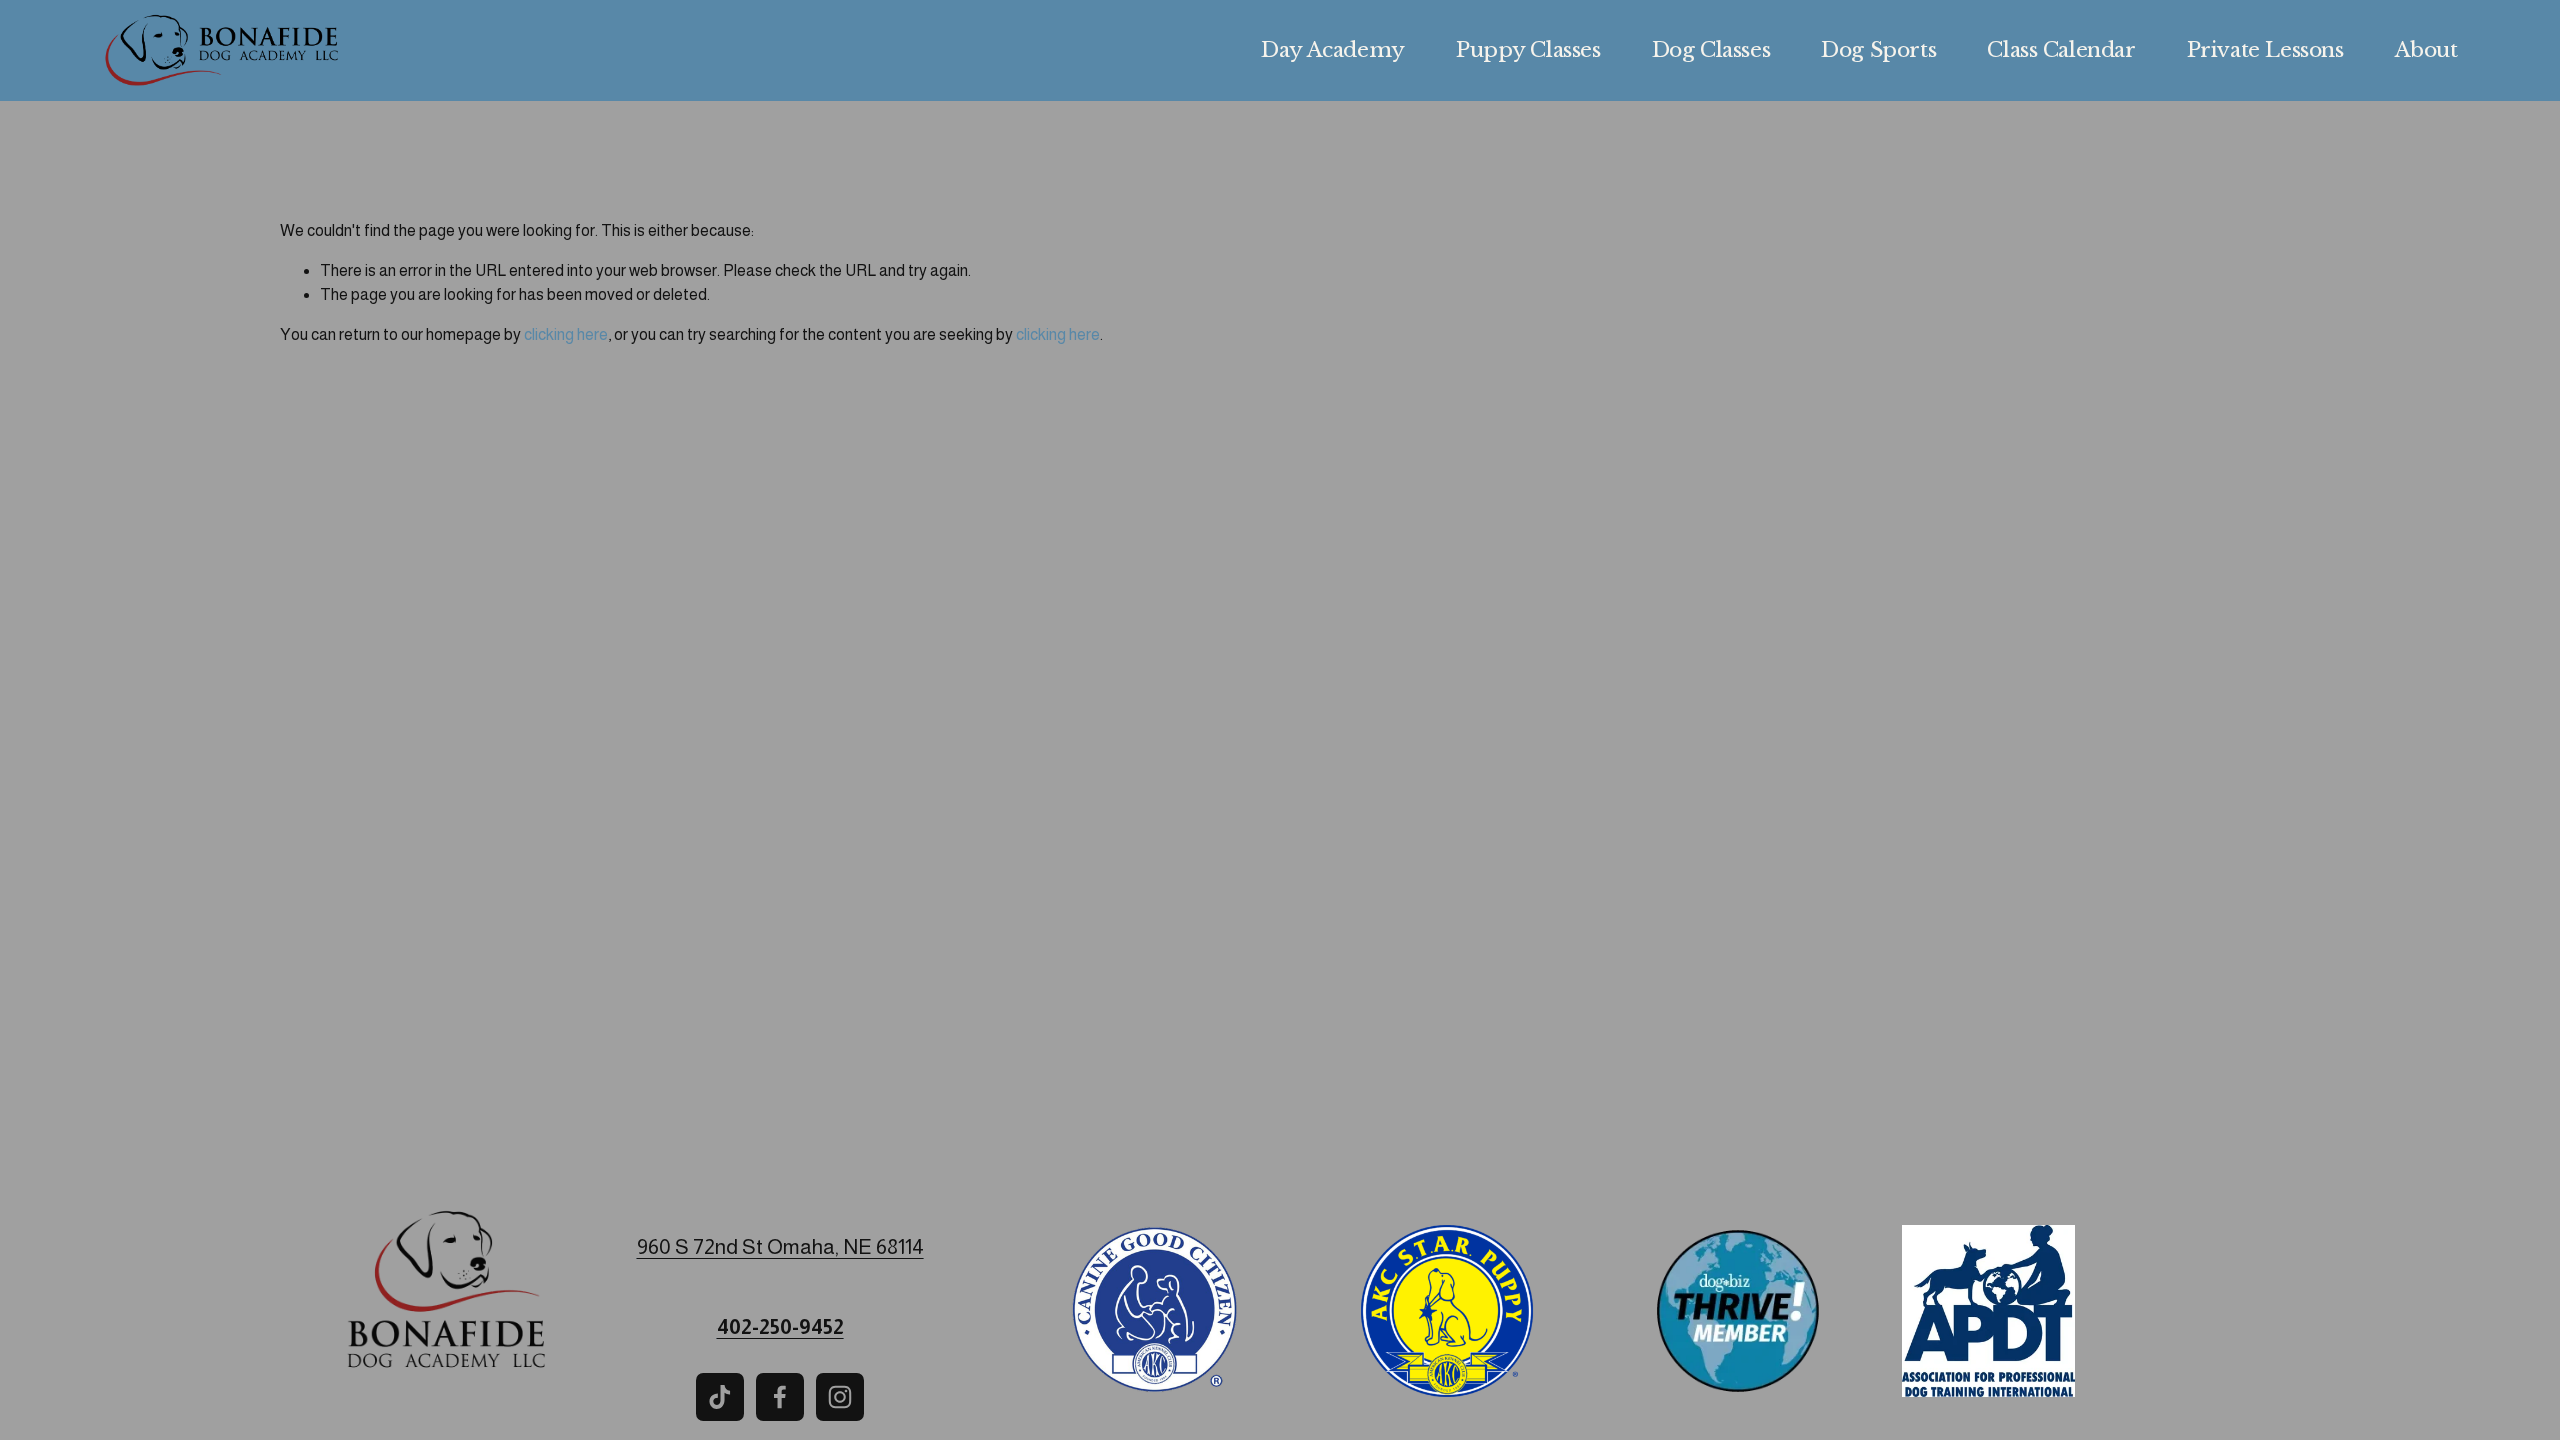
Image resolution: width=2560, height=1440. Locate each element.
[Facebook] (780, 1397)
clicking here (566, 334)
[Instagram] (840, 1397)
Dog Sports (1878, 50)
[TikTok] (720, 1397)
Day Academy (1332, 50)
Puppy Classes (1528, 50)
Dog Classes (1711, 50)
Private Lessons (2265, 50)
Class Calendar (2061, 50)
